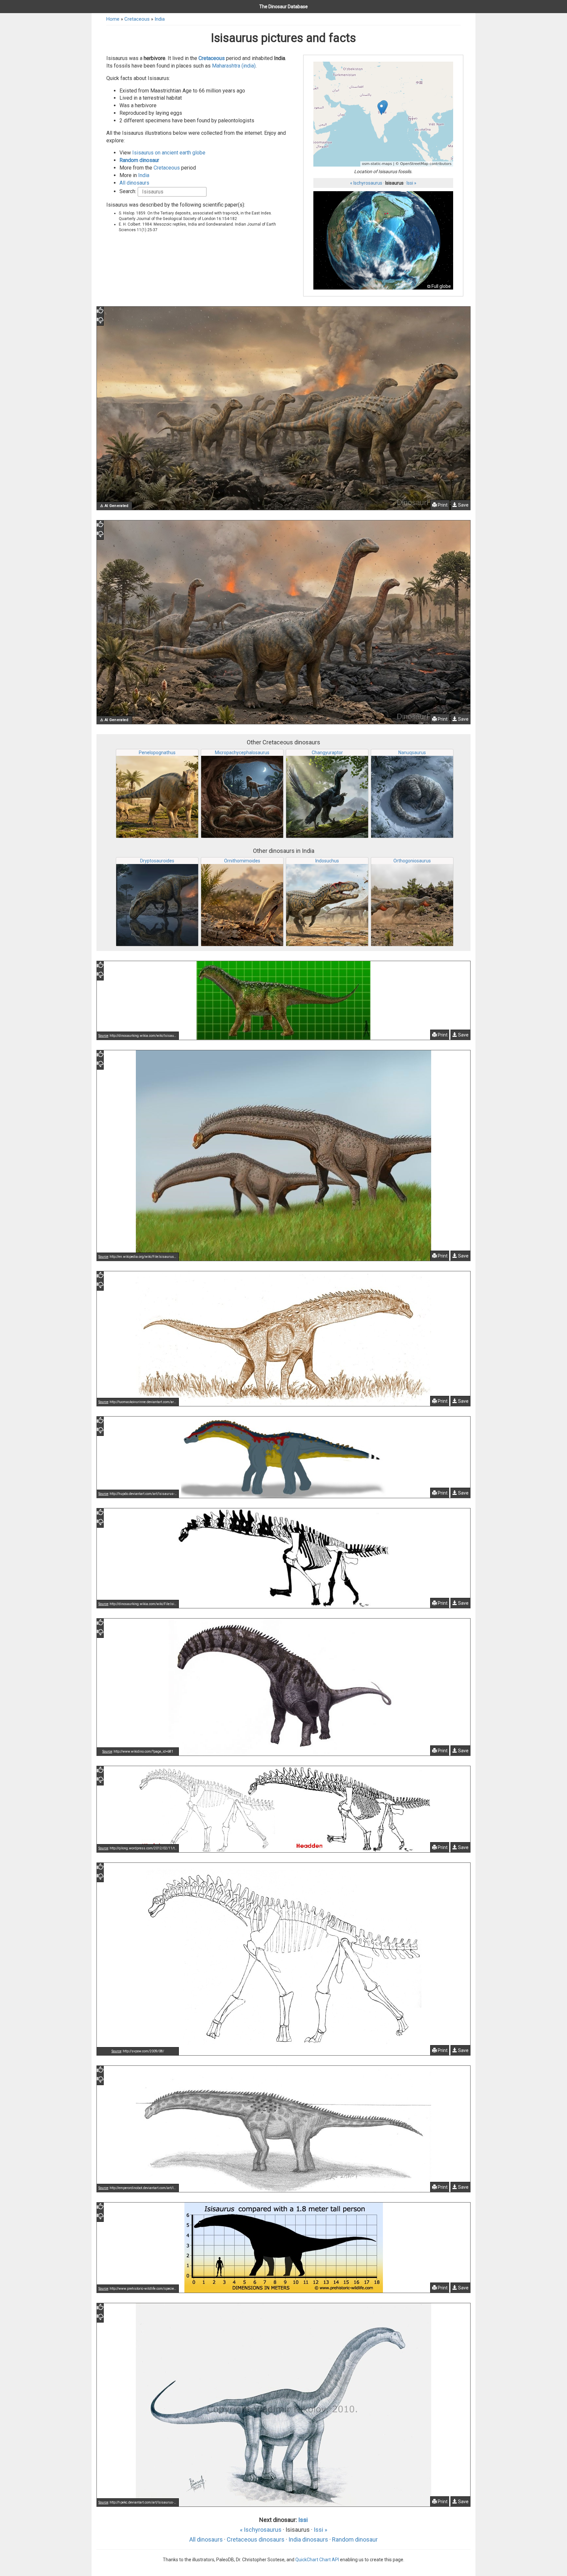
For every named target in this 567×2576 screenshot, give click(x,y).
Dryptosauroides (157, 861)
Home (113, 19)
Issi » (411, 183)
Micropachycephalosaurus (242, 753)
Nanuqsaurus (412, 753)
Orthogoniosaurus (412, 861)
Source (103, 1036)
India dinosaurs (308, 2539)
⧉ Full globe (439, 286)
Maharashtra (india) (234, 66)
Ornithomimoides (242, 861)
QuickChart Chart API (317, 2560)
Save (463, 505)
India (160, 19)
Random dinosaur (139, 160)
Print (442, 505)
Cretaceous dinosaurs (256, 2539)
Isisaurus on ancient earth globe (169, 153)
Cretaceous (137, 19)
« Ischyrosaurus (366, 183)
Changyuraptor (327, 753)
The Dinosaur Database (283, 7)
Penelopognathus (157, 753)
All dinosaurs (134, 183)
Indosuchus (327, 861)
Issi (303, 2520)
